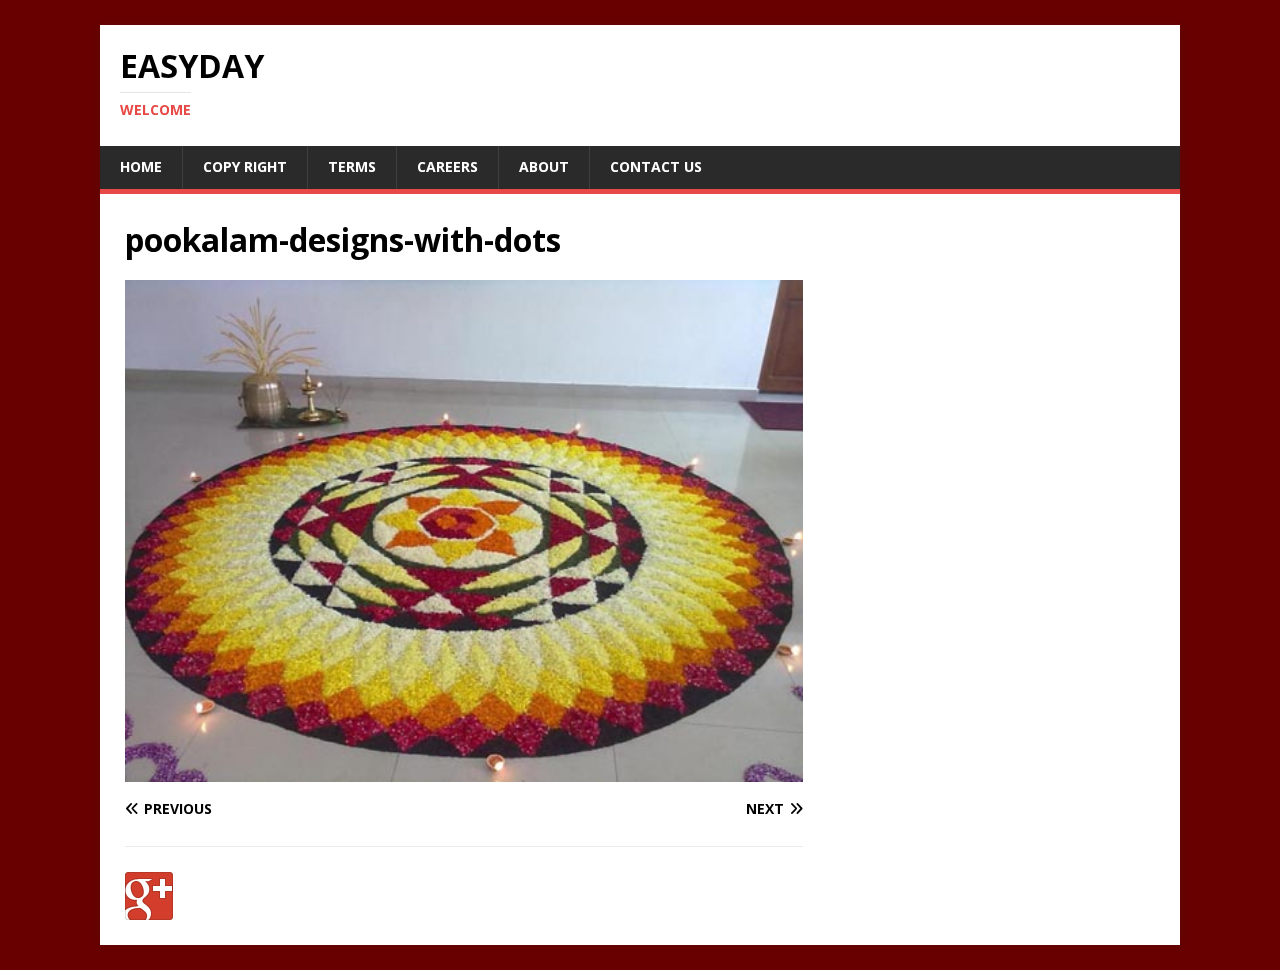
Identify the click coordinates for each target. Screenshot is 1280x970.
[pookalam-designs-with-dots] (464, 770)
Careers (447, 166)
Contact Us (656, 166)
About (544, 166)
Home (141, 166)
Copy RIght (245, 166)
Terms (352, 166)
